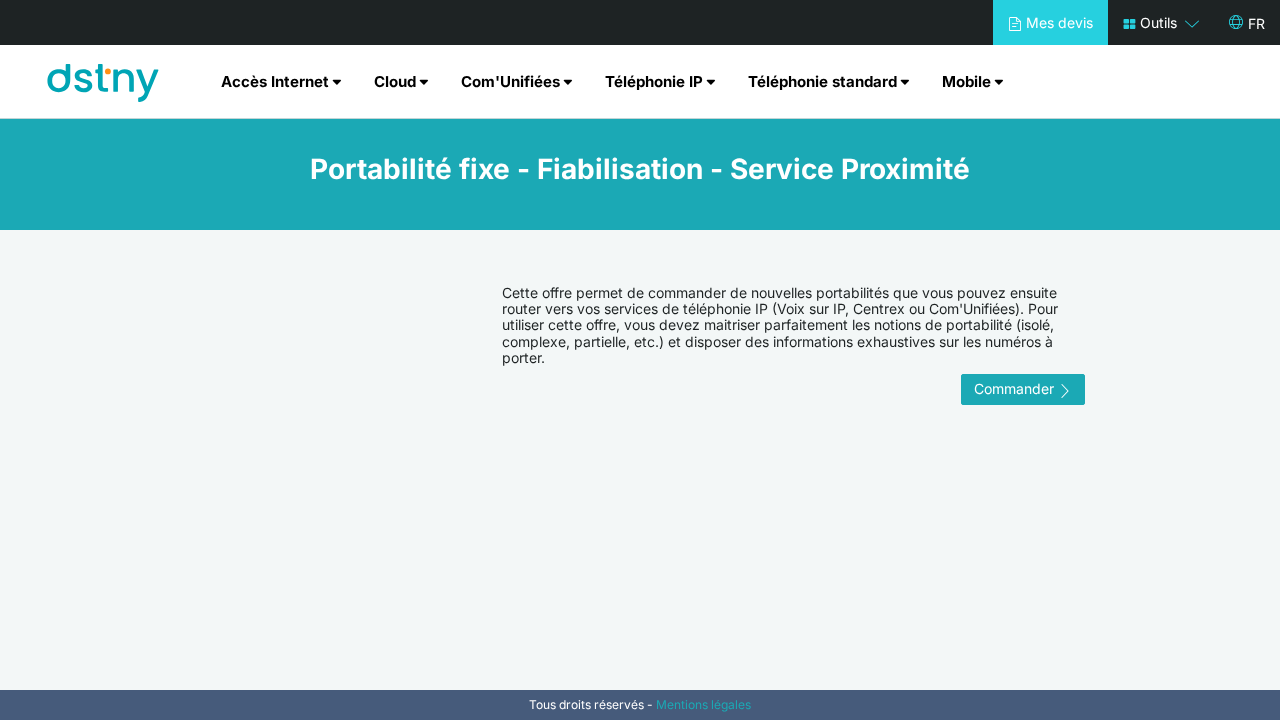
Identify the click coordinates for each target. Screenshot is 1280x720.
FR (1256, 23)
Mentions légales (703, 704)
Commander (1016, 388)
